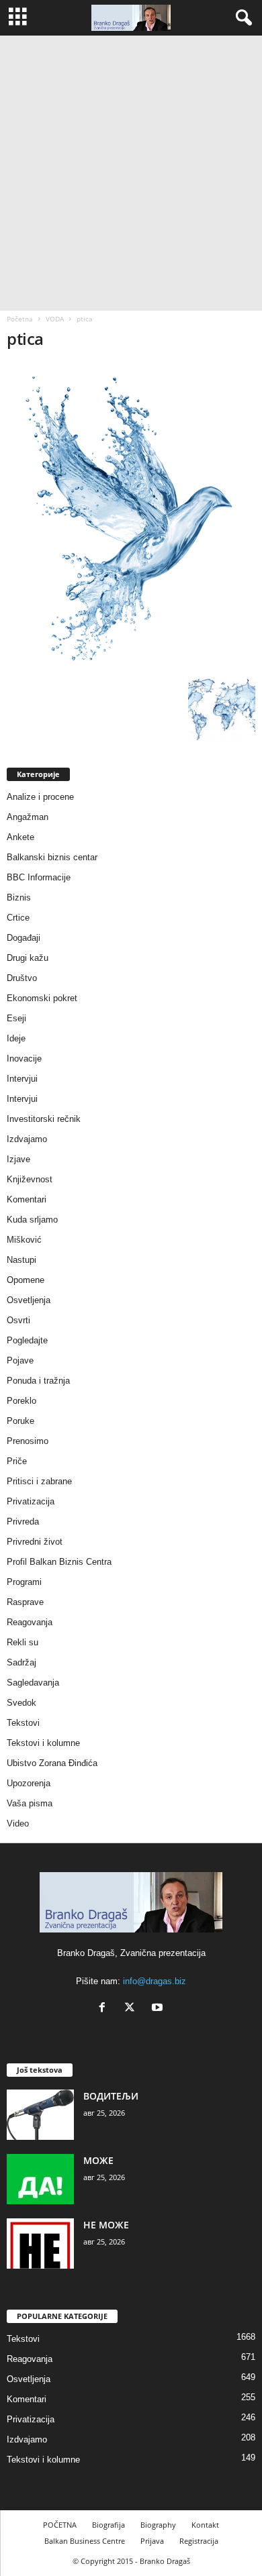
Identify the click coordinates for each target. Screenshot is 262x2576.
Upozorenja (29, 1783)
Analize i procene (40, 797)
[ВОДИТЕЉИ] (40, 2115)
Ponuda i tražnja (38, 1381)
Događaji (24, 938)
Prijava (152, 2541)
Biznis (19, 897)
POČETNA (60, 2525)
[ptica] (131, 516)
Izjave (18, 1159)
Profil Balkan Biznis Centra (59, 1562)
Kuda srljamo (32, 1220)
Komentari (27, 1199)
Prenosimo (28, 1441)
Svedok (21, 1703)
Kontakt (205, 2525)
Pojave (20, 1360)
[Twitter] (133, 2009)
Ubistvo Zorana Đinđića (52, 1763)
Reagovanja (30, 1622)
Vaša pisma (30, 1803)
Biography (158, 2525)
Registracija (199, 2541)
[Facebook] (105, 2009)
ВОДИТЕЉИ (111, 2096)
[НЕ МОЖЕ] (40, 2244)
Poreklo (21, 1401)
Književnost (30, 1179)
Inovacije (24, 1059)
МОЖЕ (98, 2160)
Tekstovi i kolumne (43, 1743)
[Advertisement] (131, 173)
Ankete (20, 837)
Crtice (18, 918)
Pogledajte (27, 1340)
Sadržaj (21, 1662)
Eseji (16, 1018)
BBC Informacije (39, 877)
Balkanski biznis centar (52, 857)
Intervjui (22, 1079)
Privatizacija (31, 1501)
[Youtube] (159, 2009)
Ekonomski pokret (42, 998)
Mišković (24, 1240)
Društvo (22, 978)
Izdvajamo (27, 1139)
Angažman (28, 817)
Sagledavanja (33, 1683)
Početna (20, 319)
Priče (17, 1461)
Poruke (20, 1421)
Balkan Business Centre (85, 2541)
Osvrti (18, 1320)
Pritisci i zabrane (39, 1481)
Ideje (16, 1038)
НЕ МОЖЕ (106, 2225)
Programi (24, 1582)
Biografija (108, 2525)
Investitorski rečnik (44, 1119)
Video (18, 1823)
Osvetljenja (29, 1300)
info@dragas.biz (155, 1981)
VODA (55, 319)
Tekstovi (23, 1723)
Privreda (23, 1522)
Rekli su (23, 1642)
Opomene (26, 1280)
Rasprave (25, 1602)
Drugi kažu (28, 958)
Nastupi (21, 1260)
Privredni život (35, 1542)
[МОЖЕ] (40, 2179)
